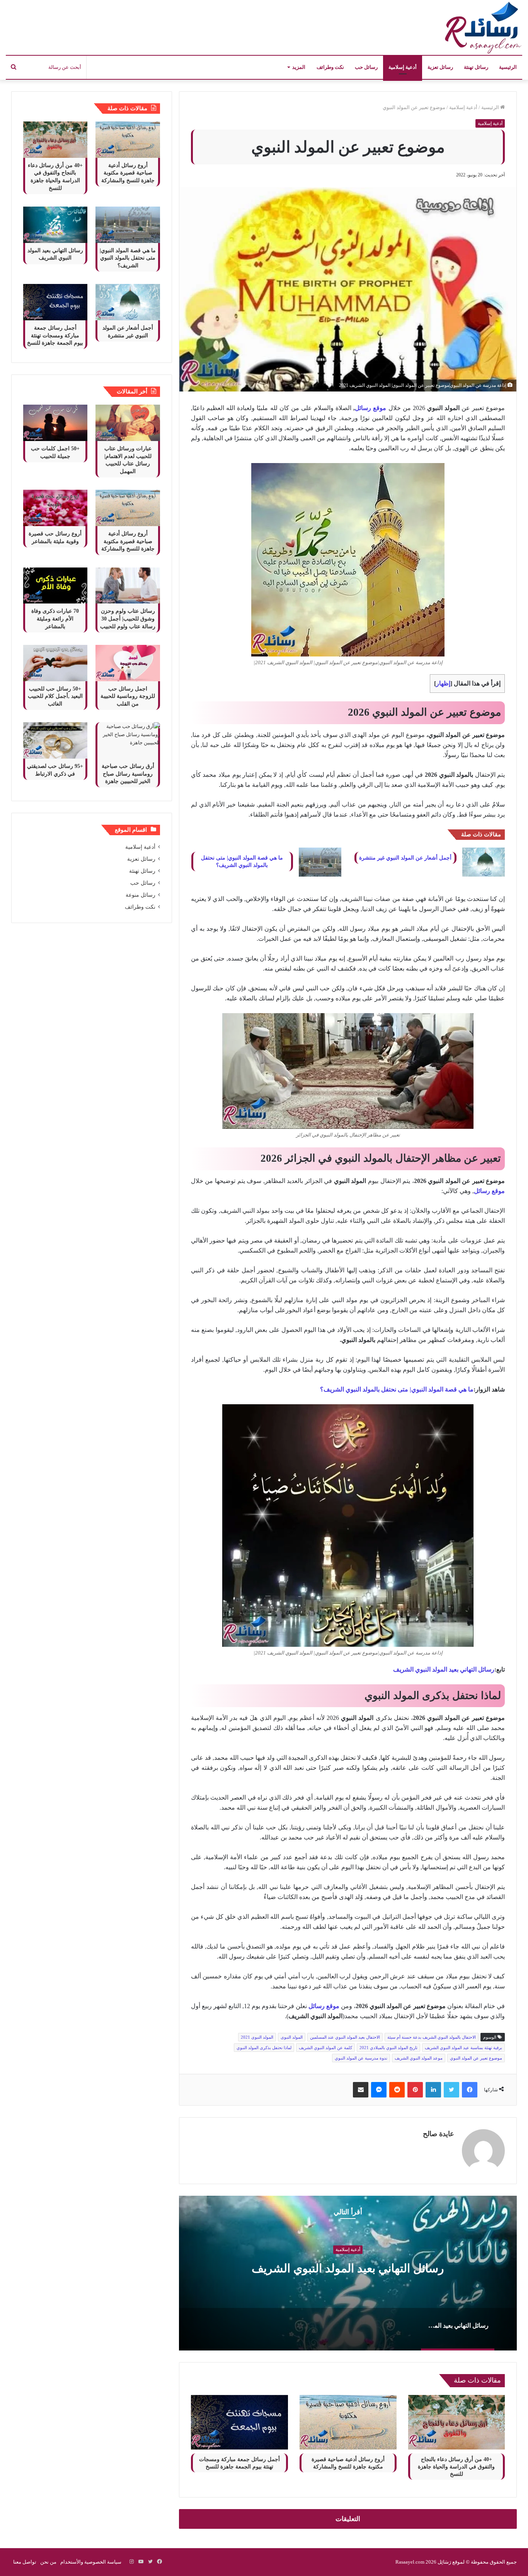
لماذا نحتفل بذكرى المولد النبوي (264, 2048)
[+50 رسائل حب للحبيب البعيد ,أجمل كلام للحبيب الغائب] (55, 663)
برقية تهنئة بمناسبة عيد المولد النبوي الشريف (463, 2048)
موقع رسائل (324, 2006)
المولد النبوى (292, 2037)
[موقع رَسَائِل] (482, 27)
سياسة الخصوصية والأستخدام (91, 2562)
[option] (348, 2273)
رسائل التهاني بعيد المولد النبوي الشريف (444, 1669)
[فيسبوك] (470, 2090)
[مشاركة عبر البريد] (361, 2090)
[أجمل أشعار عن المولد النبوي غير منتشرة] (484, 862)
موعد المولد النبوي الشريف (419, 2058)
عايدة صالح (439, 2134)
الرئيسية (508, 67)
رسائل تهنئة (476, 67)
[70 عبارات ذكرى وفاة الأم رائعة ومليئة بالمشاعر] (55, 586)
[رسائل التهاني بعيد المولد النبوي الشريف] (55, 225)
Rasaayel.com (410, 2562)
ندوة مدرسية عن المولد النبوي (361, 2058)
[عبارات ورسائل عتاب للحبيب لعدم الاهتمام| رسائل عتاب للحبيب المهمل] (128, 423)
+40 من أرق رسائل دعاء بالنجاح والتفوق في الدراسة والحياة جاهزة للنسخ (456, 2467)
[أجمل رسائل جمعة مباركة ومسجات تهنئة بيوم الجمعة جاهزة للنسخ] (239, 2422)
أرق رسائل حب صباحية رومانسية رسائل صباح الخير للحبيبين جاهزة (128, 774)
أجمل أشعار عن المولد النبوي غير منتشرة (405, 858)
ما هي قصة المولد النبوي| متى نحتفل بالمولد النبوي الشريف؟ (397, 1389)
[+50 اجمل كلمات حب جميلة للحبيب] (55, 423)
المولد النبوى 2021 (257, 2037)
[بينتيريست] (415, 2090)
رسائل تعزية (440, 67)
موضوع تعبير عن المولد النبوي (476, 2058)
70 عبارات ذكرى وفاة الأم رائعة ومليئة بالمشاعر (55, 619)
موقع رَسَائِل (450, 2562)
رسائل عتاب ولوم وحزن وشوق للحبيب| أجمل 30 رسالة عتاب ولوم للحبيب (128, 619)
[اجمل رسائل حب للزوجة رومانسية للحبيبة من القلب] (128, 663)
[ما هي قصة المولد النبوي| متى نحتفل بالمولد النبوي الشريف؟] (320, 862)
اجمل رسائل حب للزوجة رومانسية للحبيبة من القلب (128, 696)
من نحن (48, 2562)
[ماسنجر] (379, 2090)
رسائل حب (366, 67)
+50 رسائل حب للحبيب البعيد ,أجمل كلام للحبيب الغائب (55, 696)
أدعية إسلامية (403, 67)
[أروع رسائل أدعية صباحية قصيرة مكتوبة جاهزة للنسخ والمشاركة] (348, 2422)
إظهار (443, 683)
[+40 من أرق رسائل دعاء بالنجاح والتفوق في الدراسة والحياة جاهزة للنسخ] (457, 2422)
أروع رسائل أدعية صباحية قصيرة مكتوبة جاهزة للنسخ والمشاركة (128, 173)
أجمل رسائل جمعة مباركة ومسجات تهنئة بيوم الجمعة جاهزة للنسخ (55, 335)
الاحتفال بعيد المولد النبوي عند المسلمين (345, 2037)
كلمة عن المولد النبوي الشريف (325, 2048)
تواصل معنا (25, 2562)
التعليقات (348, 2519)
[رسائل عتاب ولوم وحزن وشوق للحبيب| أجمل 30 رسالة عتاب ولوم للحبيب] (128, 586)
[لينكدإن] (433, 2090)
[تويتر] (451, 2090)
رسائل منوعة (141, 895)
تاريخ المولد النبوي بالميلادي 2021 (388, 2048)
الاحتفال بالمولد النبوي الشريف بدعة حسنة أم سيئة (432, 2037)
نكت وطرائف (330, 67)
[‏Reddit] (397, 2090)
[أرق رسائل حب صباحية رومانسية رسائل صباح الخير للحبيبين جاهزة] (128, 740)
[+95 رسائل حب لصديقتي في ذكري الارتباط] (55, 740)
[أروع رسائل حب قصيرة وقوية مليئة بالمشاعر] (55, 508)
